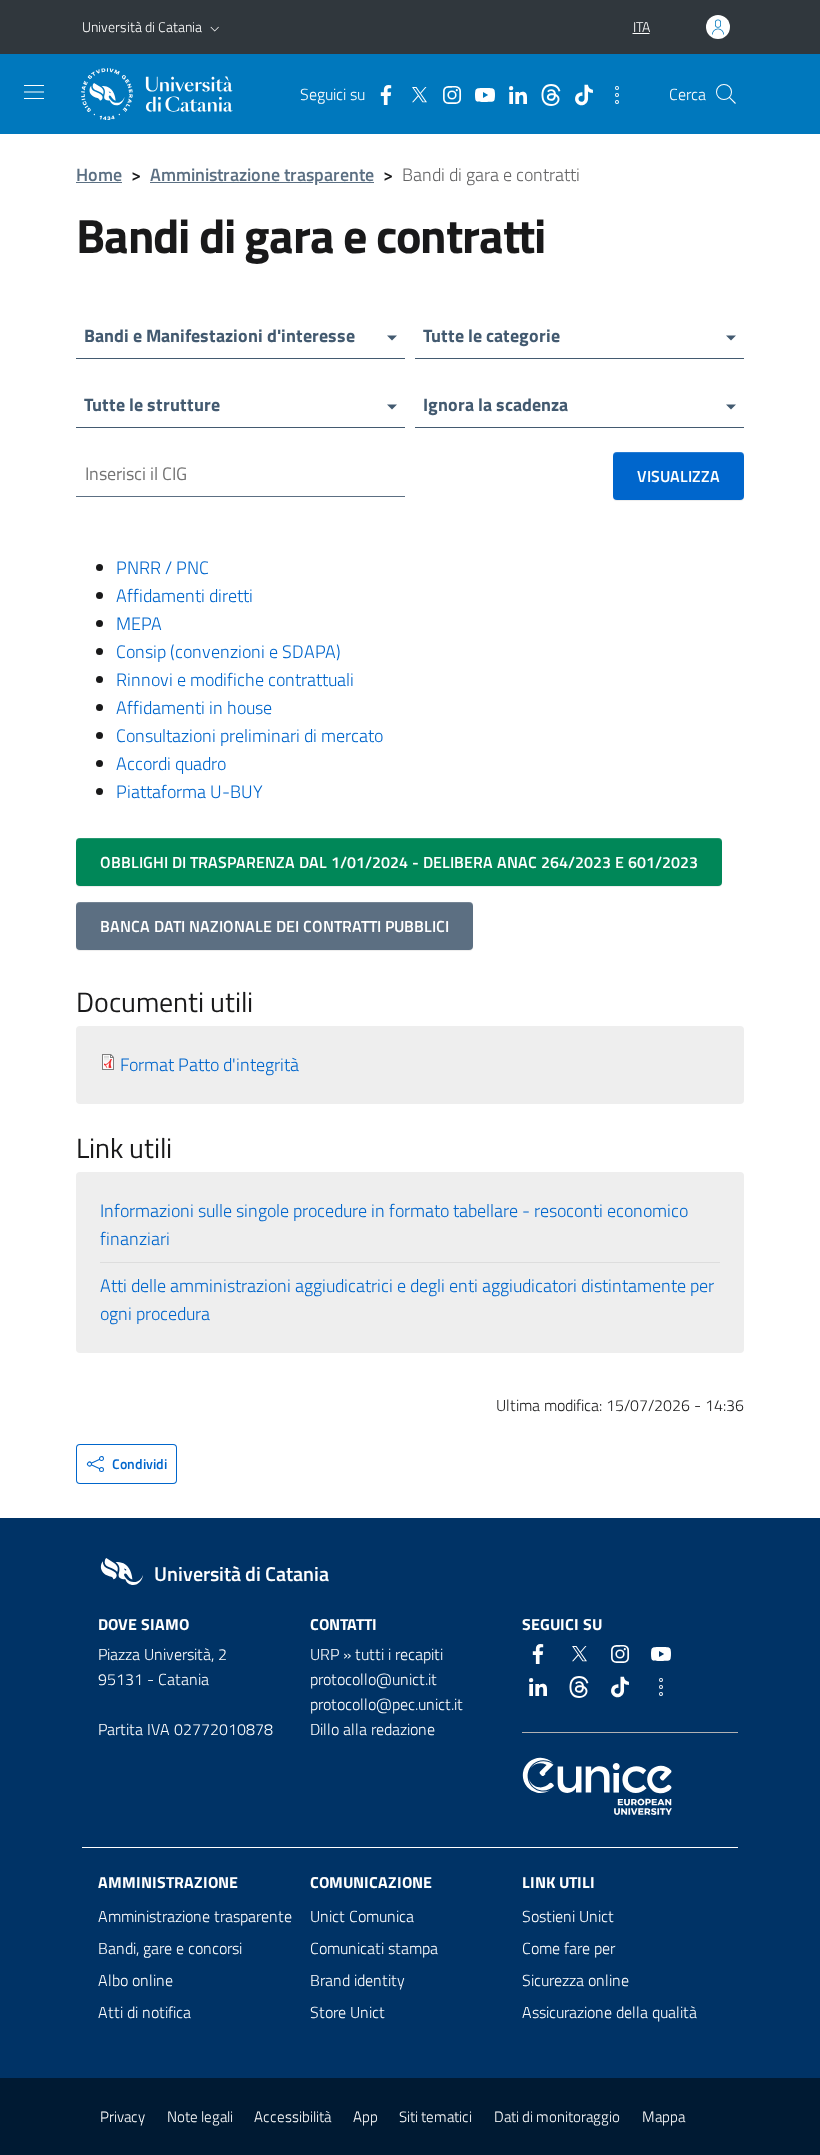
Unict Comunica (362, 1916)
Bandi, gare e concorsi (170, 1948)
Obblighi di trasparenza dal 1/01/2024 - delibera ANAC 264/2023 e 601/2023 (399, 862)
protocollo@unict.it (373, 1679)
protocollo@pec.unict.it (386, 1704)
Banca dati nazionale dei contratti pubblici (274, 926)
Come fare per (568, 1948)
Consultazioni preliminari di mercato (249, 735)
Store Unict (347, 2012)
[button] (215, 27)
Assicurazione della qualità (609, 2012)
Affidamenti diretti (184, 595)
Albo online (135, 1980)
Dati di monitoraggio (557, 2116)
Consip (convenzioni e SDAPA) (228, 651)
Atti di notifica (144, 2012)
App (365, 2116)
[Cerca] (726, 94)
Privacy (122, 2116)
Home (99, 174)
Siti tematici (435, 2116)
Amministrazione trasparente (262, 174)
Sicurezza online (575, 1980)
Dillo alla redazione (372, 1729)
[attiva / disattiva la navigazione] (34, 92)
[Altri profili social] (612, 93)
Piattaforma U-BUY (189, 791)
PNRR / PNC (162, 567)
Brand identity (357, 1980)
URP (324, 1654)
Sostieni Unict (568, 1916)
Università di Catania (142, 26)
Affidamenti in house (194, 707)
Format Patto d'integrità (209, 1064)
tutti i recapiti (399, 1654)
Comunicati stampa (374, 1948)
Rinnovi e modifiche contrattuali (235, 679)
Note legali (200, 2116)
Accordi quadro (171, 763)
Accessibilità (292, 2116)
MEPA (139, 623)
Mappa (663, 2116)
